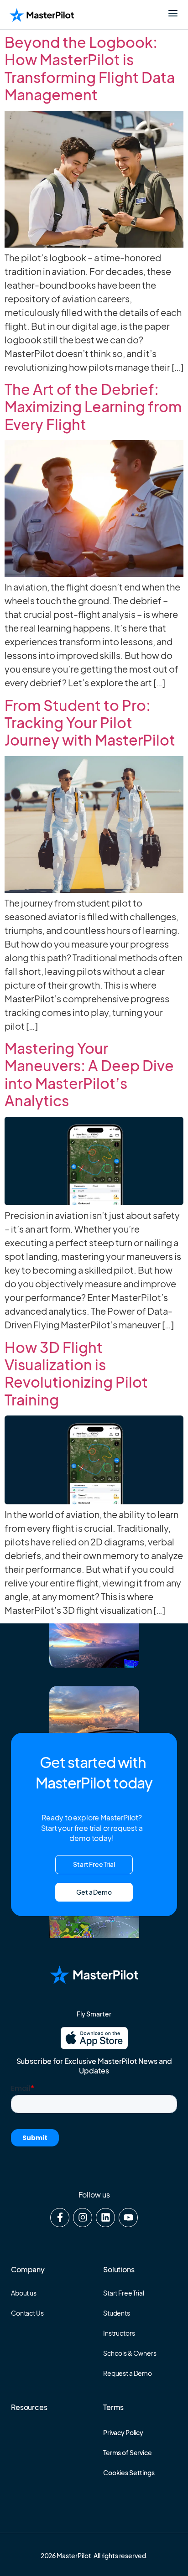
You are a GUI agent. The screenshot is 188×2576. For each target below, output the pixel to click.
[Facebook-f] (60, 2218)
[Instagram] (83, 2218)
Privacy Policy (123, 2432)
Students (117, 2313)
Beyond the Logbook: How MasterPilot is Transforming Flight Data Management (90, 68)
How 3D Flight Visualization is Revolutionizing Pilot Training (76, 1373)
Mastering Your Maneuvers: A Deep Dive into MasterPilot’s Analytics (89, 1074)
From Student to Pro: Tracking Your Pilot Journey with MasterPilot (90, 723)
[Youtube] (128, 2218)
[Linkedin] (105, 2218)
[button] (94, 1892)
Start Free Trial (124, 2293)
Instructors (119, 2333)
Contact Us (27, 2313)
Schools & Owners (130, 2353)
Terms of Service (128, 2452)
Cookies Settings (129, 2472)
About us (24, 2293)
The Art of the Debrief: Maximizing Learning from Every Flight (93, 407)
